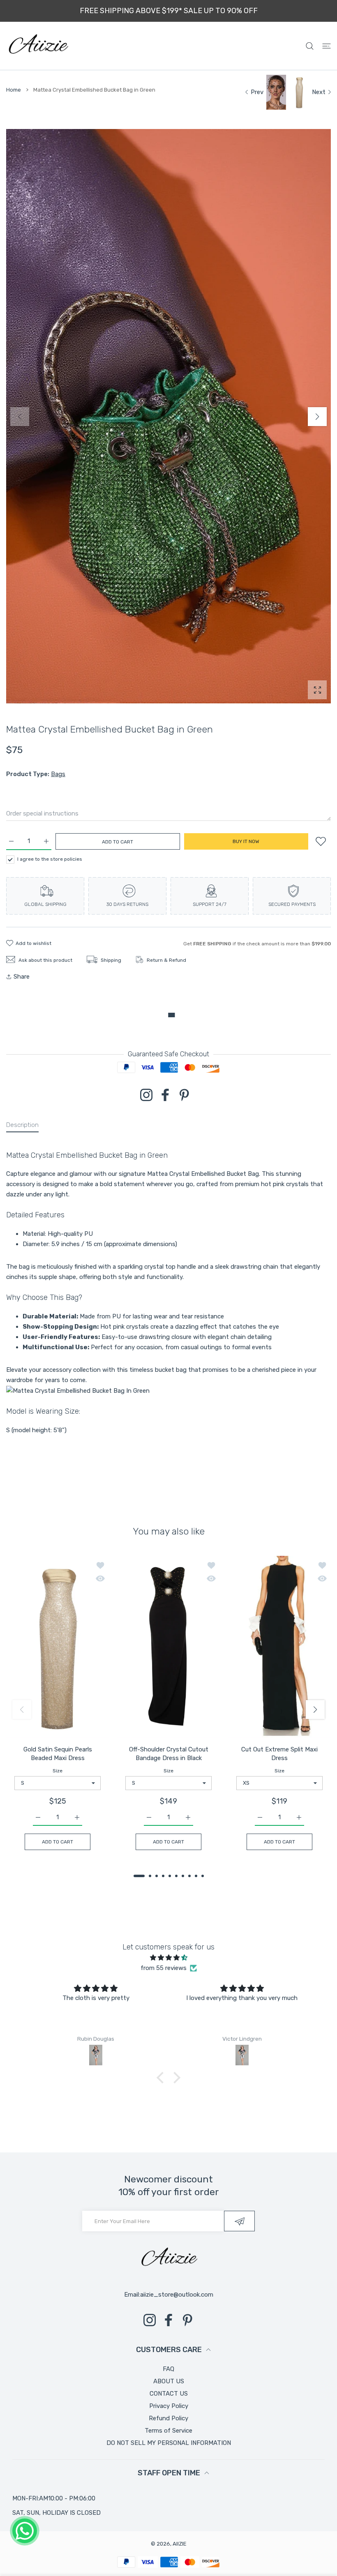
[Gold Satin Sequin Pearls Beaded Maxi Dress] (58, 1646)
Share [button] (22, 977)
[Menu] (327, 46)
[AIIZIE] (38, 46)
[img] (169, 1958)
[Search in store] (310, 46)
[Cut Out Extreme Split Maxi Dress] (279, 1646)
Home (14, 90)
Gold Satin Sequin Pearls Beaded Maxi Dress (58, 1753)
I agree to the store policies (50, 859)
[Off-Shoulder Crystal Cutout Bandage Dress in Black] (168, 1646)
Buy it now (246, 841)
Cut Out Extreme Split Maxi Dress (279, 1753)
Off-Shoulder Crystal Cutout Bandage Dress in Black (169, 1753)
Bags (58, 774)
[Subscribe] (239, 2221)
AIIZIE (180, 2544)
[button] (317, 417)
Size (58, 1770)
